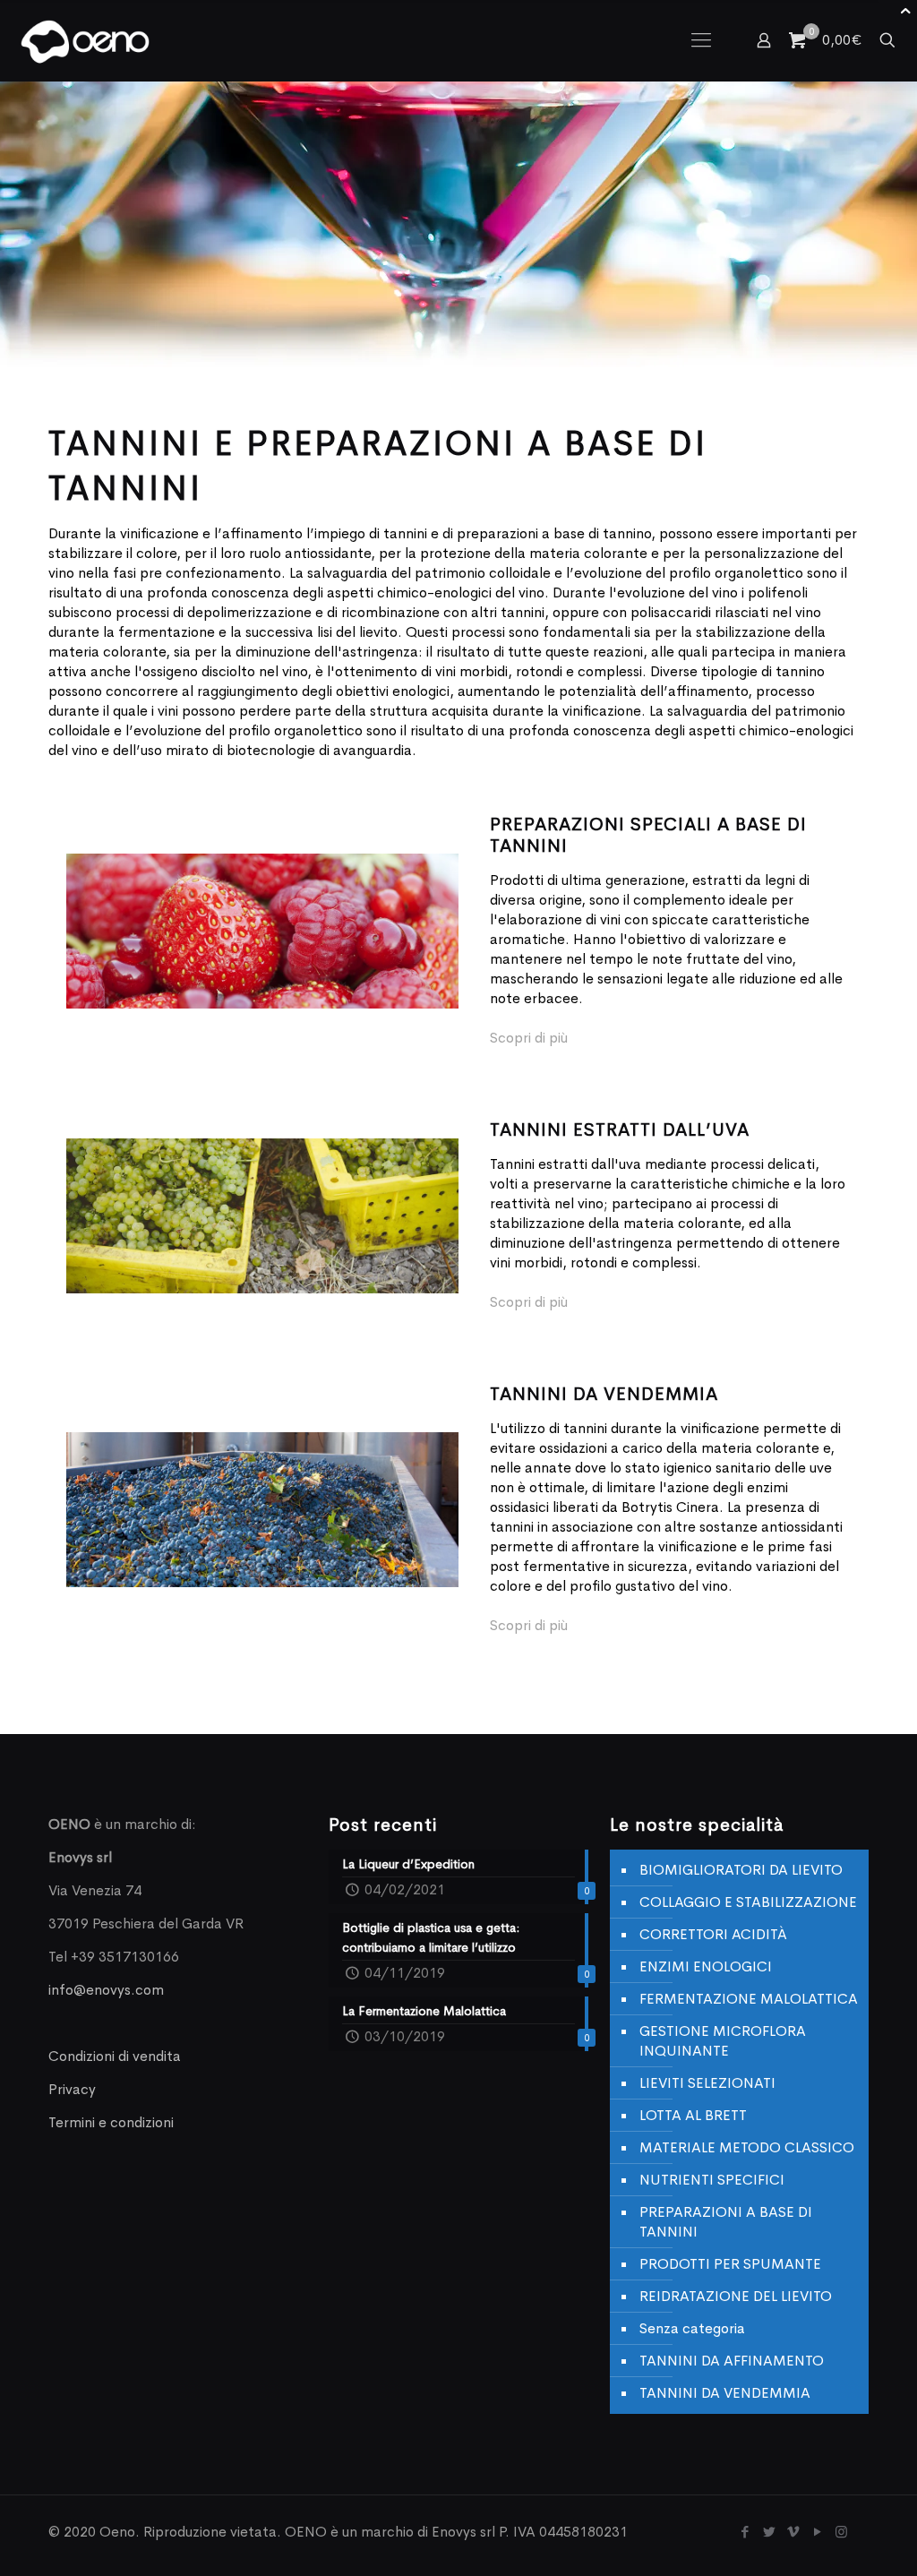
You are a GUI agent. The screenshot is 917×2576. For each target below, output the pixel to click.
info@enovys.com (106, 1990)
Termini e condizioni (111, 2122)
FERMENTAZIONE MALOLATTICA (749, 1999)
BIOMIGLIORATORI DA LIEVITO (741, 1870)
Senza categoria (692, 2328)
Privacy (72, 2089)
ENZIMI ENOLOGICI (706, 1966)
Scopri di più (529, 1038)
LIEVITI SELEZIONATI (707, 2083)
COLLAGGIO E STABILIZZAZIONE (748, 1902)
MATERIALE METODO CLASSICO (747, 2147)
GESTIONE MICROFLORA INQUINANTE (723, 2041)
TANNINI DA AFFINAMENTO (732, 2361)
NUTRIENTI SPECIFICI (712, 2180)
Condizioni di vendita (115, 2056)
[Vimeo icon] (793, 2532)
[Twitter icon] (769, 2532)
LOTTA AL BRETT (693, 2115)
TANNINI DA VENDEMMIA (725, 2393)
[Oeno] (85, 40)
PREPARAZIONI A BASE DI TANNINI (726, 2222)
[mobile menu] (701, 40)
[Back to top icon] (831, 2539)
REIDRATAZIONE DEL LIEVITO (736, 2296)
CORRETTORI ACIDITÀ (713, 1934)
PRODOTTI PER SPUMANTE (730, 2264)
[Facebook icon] (745, 2532)
